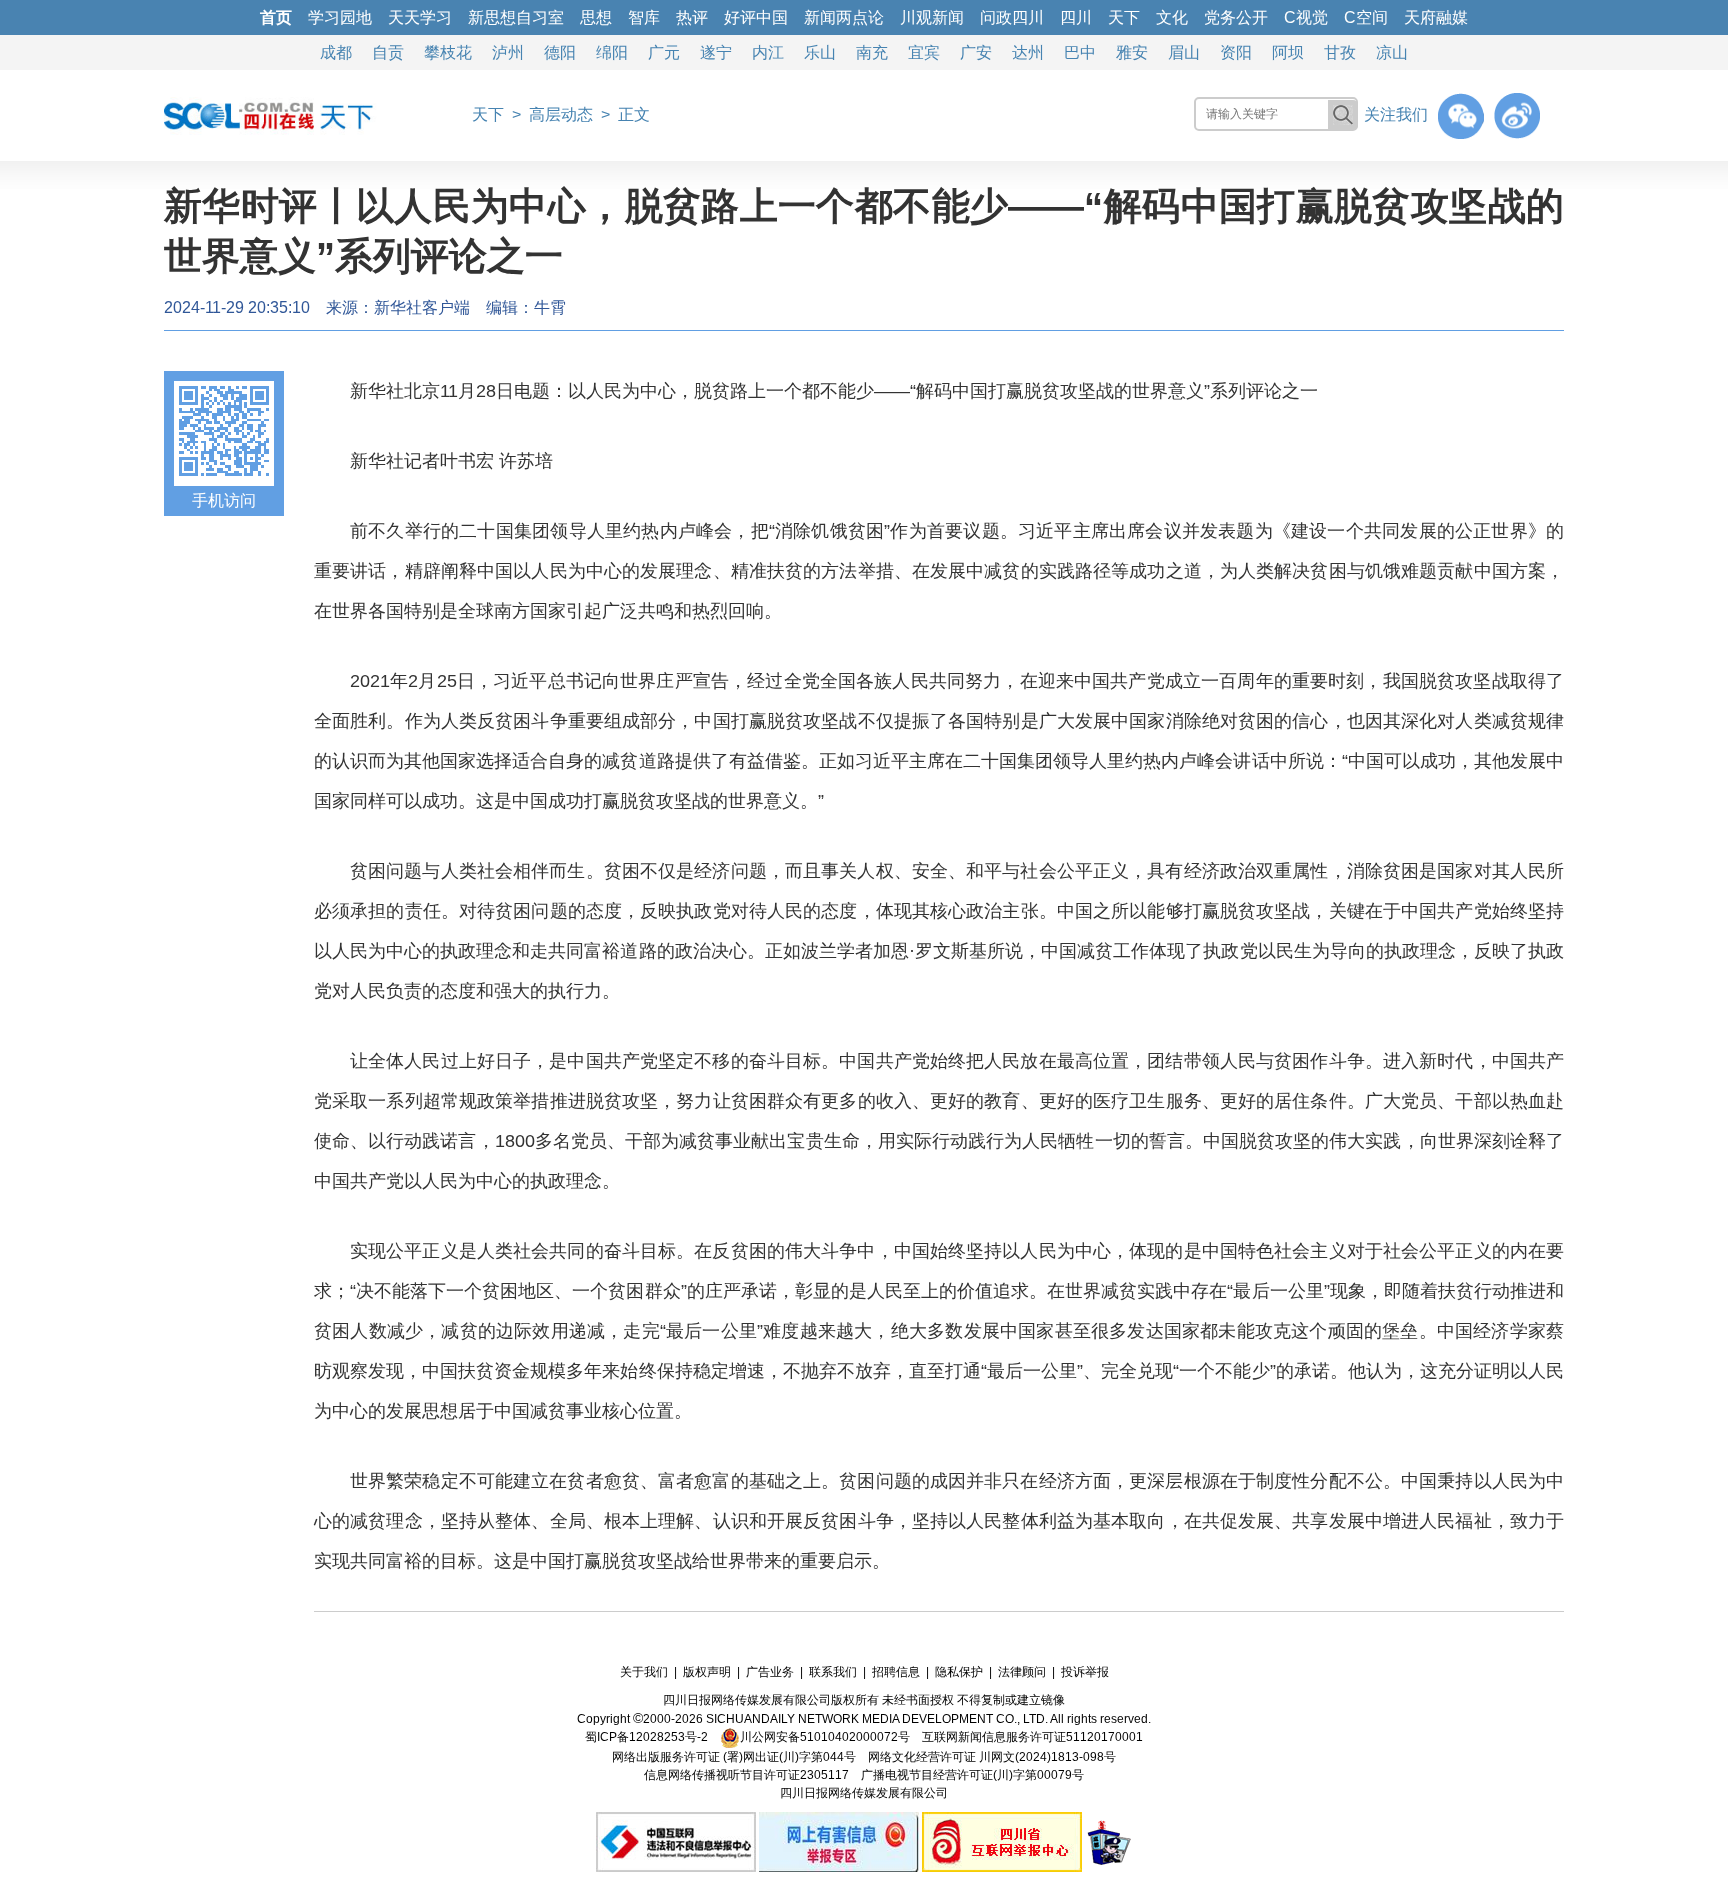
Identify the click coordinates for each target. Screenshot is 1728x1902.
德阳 (560, 52)
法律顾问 (1022, 1672)
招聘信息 (896, 1672)
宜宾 (924, 52)
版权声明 (707, 1672)
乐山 (820, 52)
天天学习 (420, 17)
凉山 (1392, 52)
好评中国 (756, 17)
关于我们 (644, 1672)
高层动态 (561, 114)
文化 (1172, 17)
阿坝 (1288, 52)
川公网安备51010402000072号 (825, 1737)
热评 (692, 17)
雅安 (1132, 52)
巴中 (1080, 52)
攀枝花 (448, 52)
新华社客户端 (422, 307)
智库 (644, 17)
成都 (336, 52)
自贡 (388, 52)
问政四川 (1012, 17)
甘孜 (1340, 52)
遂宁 (716, 52)
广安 (976, 52)
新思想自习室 (516, 17)
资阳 (1236, 52)
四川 (1076, 17)
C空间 (1366, 17)
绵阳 (612, 52)
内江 (768, 52)
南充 (872, 52)
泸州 (508, 52)
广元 (664, 52)
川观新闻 (932, 17)
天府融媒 (1436, 17)
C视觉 (1306, 17)
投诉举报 (1085, 1672)
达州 (1028, 52)
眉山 (1184, 52)
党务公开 (1236, 17)
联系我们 (833, 1672)
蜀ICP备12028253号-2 (646, 1737)
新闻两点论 (844, 17)
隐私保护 (959, 1672)
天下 (1124, 17)
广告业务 (770, 1672)
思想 (596, 17)
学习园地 (340, 17)
